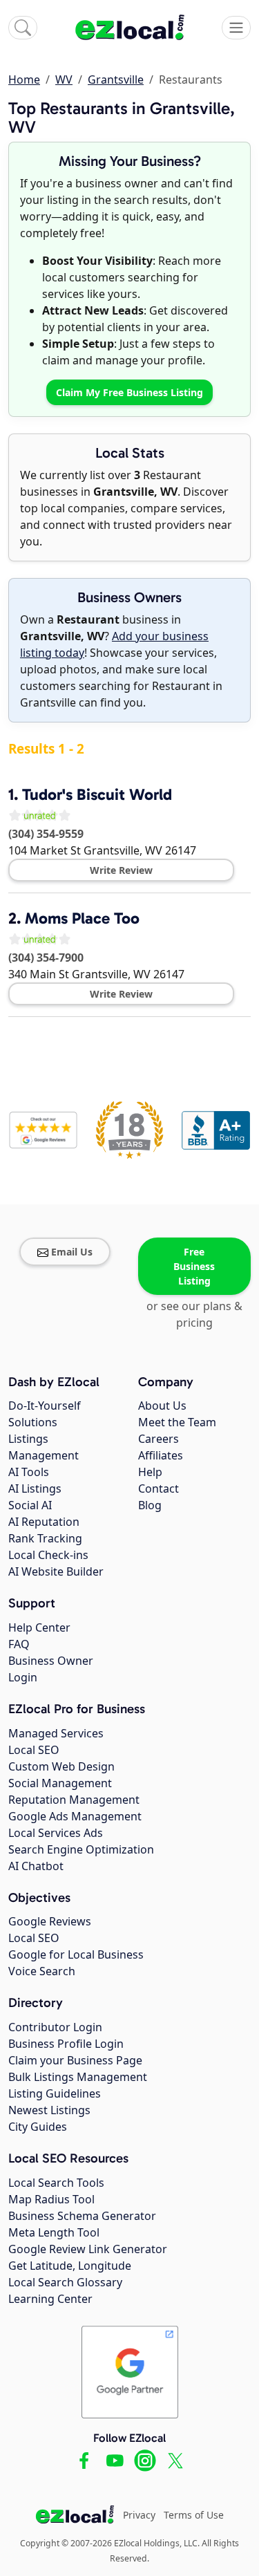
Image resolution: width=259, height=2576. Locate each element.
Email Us (72, 1252)
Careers (159, 1439)
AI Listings (35, 1488)
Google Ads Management (75, 1816)
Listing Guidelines (55, 2093)
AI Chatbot (36, 1866)
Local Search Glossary (65, 2282)
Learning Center (50, 2299)
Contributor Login (55, 2027)
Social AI (30, 1505)
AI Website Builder (56, 1571)
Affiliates (161, 1455)
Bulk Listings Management (78, 2077)
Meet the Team (177, 1422)
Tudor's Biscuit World (97, 794)
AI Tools (29, 1472)
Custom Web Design (61, 1766)
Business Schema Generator (82, 2216)
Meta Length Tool (54, 2232)
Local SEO (34, 1750)
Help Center (39, 1627)
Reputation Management (74, 1800)
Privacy (139, 2515)
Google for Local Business (76, 1954)
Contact (159, 1488)
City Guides (38, 2127)
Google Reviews (50, 1921)
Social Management (60, 1783)
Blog (150, 1505)
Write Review (121, 870)
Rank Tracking (45, 1538)
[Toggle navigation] (236, 28)
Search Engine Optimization (81, 1849)
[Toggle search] (23, 28)
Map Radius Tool (51, 2199)
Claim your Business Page (75, 2060)
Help (150, 1472)
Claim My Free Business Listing (129, 392)
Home (24, 80)
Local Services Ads (56, 1833)
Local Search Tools (56, 2183)
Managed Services (56, 1733)
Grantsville (116, 80)
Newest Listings (49, 2110)
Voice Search (42, 1971)
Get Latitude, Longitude (70, 2266)
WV (64, 80)
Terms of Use (194, 2515)
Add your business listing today (114, 644)
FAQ (19, 1644)
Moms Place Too (82, 918)
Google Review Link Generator (88, 2249)
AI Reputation (44, 1522)
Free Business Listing (194, 1266)
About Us (162, 1406)
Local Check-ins (48, 1555)
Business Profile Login (66, 2044)
